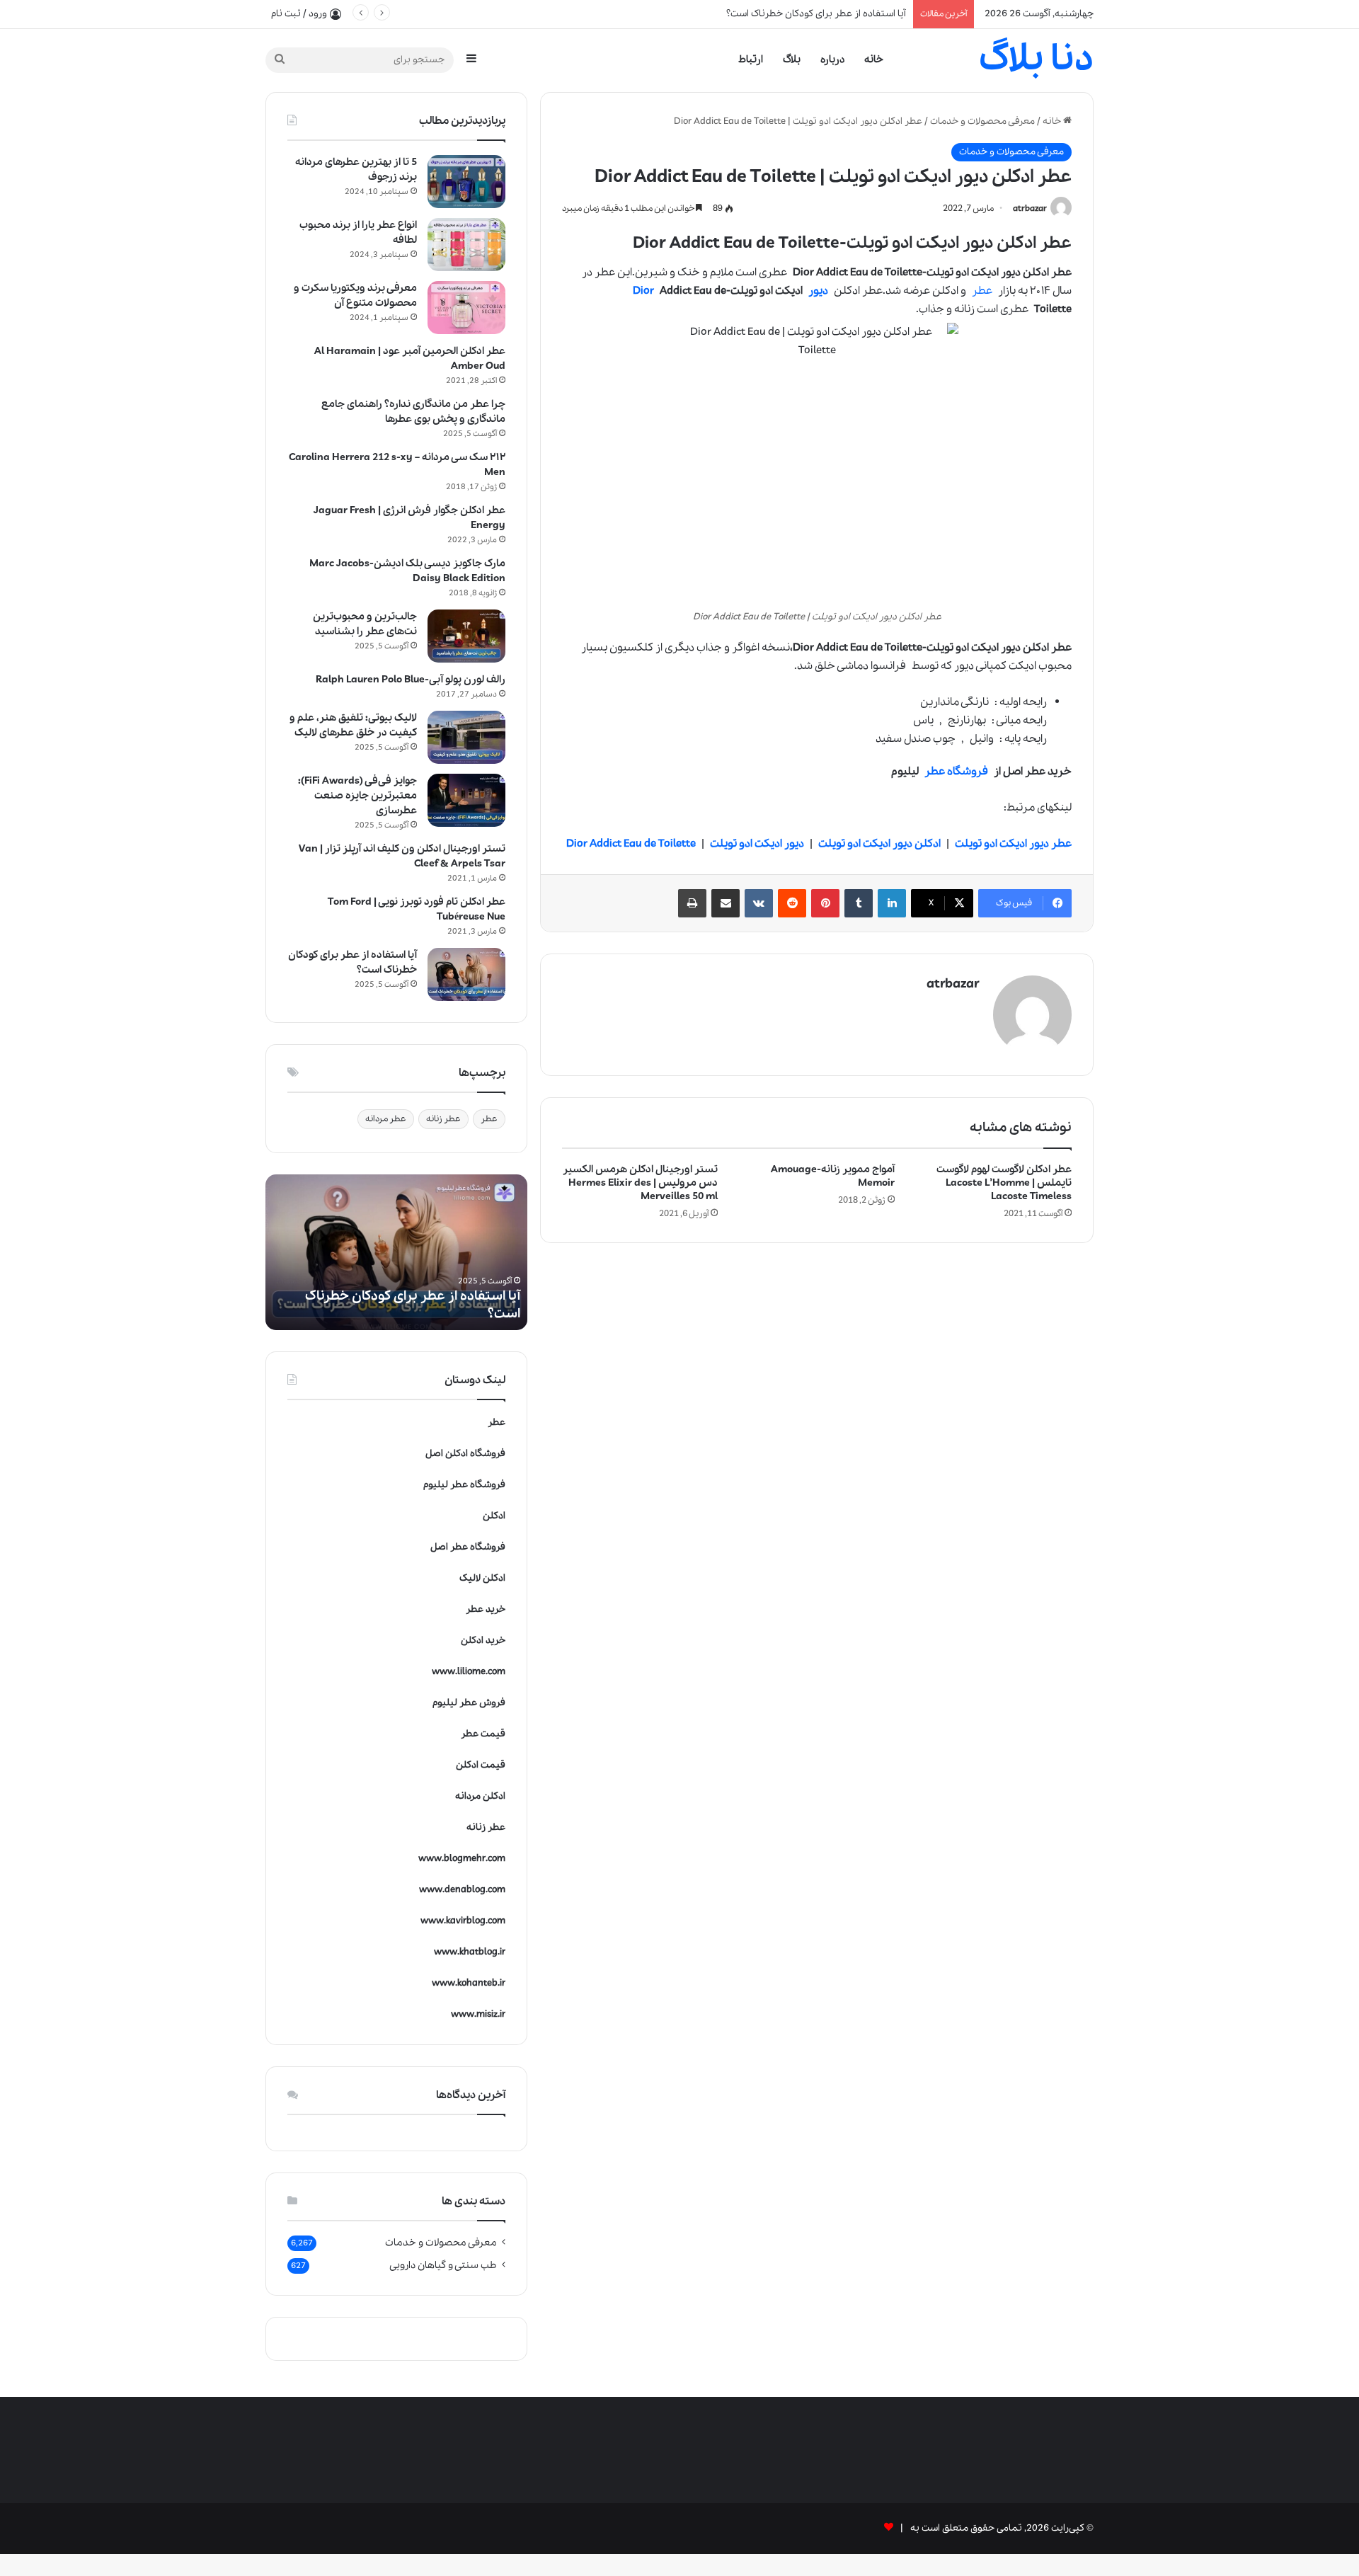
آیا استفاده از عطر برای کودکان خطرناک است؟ (816, 14)
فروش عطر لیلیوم (469, 1703)
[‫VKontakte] (759, 903)
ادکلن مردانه (480, 1796)
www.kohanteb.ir (469, 1983)
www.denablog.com (462, 1890)
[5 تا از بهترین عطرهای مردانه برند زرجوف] (466, 182)
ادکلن (494, 1516)
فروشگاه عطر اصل (468, 1547)
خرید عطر (486, 1609)
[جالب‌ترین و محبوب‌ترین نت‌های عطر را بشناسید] (466, 636)
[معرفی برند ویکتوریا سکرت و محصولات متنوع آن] (466, 308)
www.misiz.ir (478, 2014)
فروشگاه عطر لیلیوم (464, 1485)
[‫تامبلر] (859, 903)
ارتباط (751, 59)
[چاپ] (692, 903)
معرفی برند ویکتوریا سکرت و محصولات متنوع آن (355, 296)
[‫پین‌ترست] (825, 903)
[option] (396, 1252)
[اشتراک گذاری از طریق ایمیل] (726, 903)
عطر (982, 291)
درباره (832, 59)
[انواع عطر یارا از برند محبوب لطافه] (466, 245)
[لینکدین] (892, 903)
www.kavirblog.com (463, 1921)
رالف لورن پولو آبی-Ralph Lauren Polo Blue (411, 680)
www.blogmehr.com (462, 1859)
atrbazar (1030, 208)
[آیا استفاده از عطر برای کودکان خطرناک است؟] (466, 974)
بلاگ (792, 59)
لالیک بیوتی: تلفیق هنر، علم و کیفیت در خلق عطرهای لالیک (353, 725)
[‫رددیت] (792, 903)
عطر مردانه (386, 1119)
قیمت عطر (483, 1734)
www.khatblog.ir (470, 1952)
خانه (874, 59)
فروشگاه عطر (956, 772)
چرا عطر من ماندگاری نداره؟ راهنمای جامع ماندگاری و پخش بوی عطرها (413, 412)
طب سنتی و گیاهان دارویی (443, 2265)
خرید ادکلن (483, 1641)
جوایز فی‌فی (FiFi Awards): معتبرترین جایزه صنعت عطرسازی (357, 796)
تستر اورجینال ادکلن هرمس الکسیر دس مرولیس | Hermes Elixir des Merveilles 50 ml (640, 1183)
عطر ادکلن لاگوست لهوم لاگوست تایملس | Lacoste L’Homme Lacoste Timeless (1004, 1183)
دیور (818, 291)
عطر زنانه (443, 1119)
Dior (643, 291)
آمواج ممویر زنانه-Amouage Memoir (833, 1176)
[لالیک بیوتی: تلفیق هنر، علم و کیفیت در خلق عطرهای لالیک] (466, 737)
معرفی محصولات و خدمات (982, 121)
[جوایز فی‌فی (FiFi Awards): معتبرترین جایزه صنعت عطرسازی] (466, 800)
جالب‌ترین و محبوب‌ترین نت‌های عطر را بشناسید (365, 624)
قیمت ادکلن (481, 1765)
